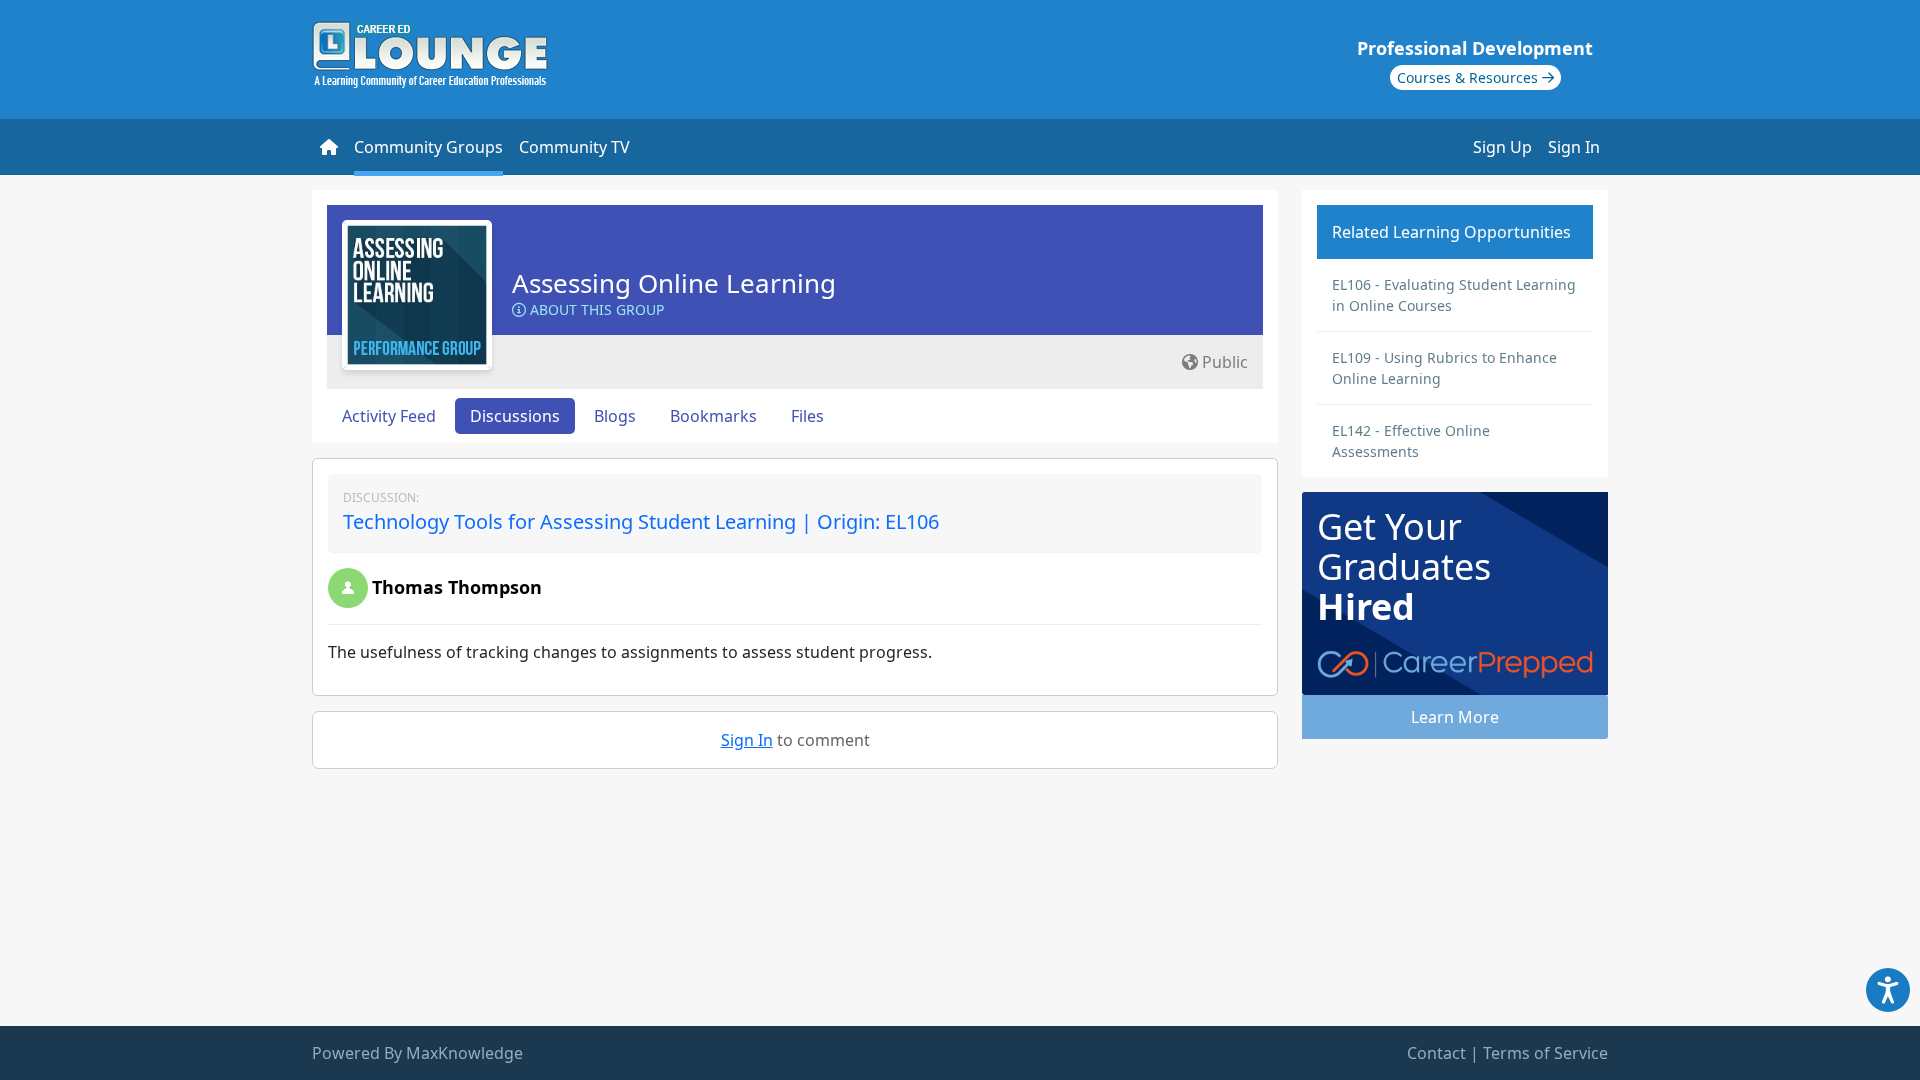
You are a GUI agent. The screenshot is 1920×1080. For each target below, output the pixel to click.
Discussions (515, 416)
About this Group (595, 309)
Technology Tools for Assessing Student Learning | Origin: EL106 (641, 521)
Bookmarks (713, 416)
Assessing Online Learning (674, 283)
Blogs (615, 416)
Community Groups (428, 147)
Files (807, 416)
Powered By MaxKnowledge (417, 1053)
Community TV (574, 147)
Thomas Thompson (457, 587)
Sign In (1574, 147)
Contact (1436, 1053)
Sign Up (1502, 147)
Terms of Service (1545, 1053)
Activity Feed (389, 416)
